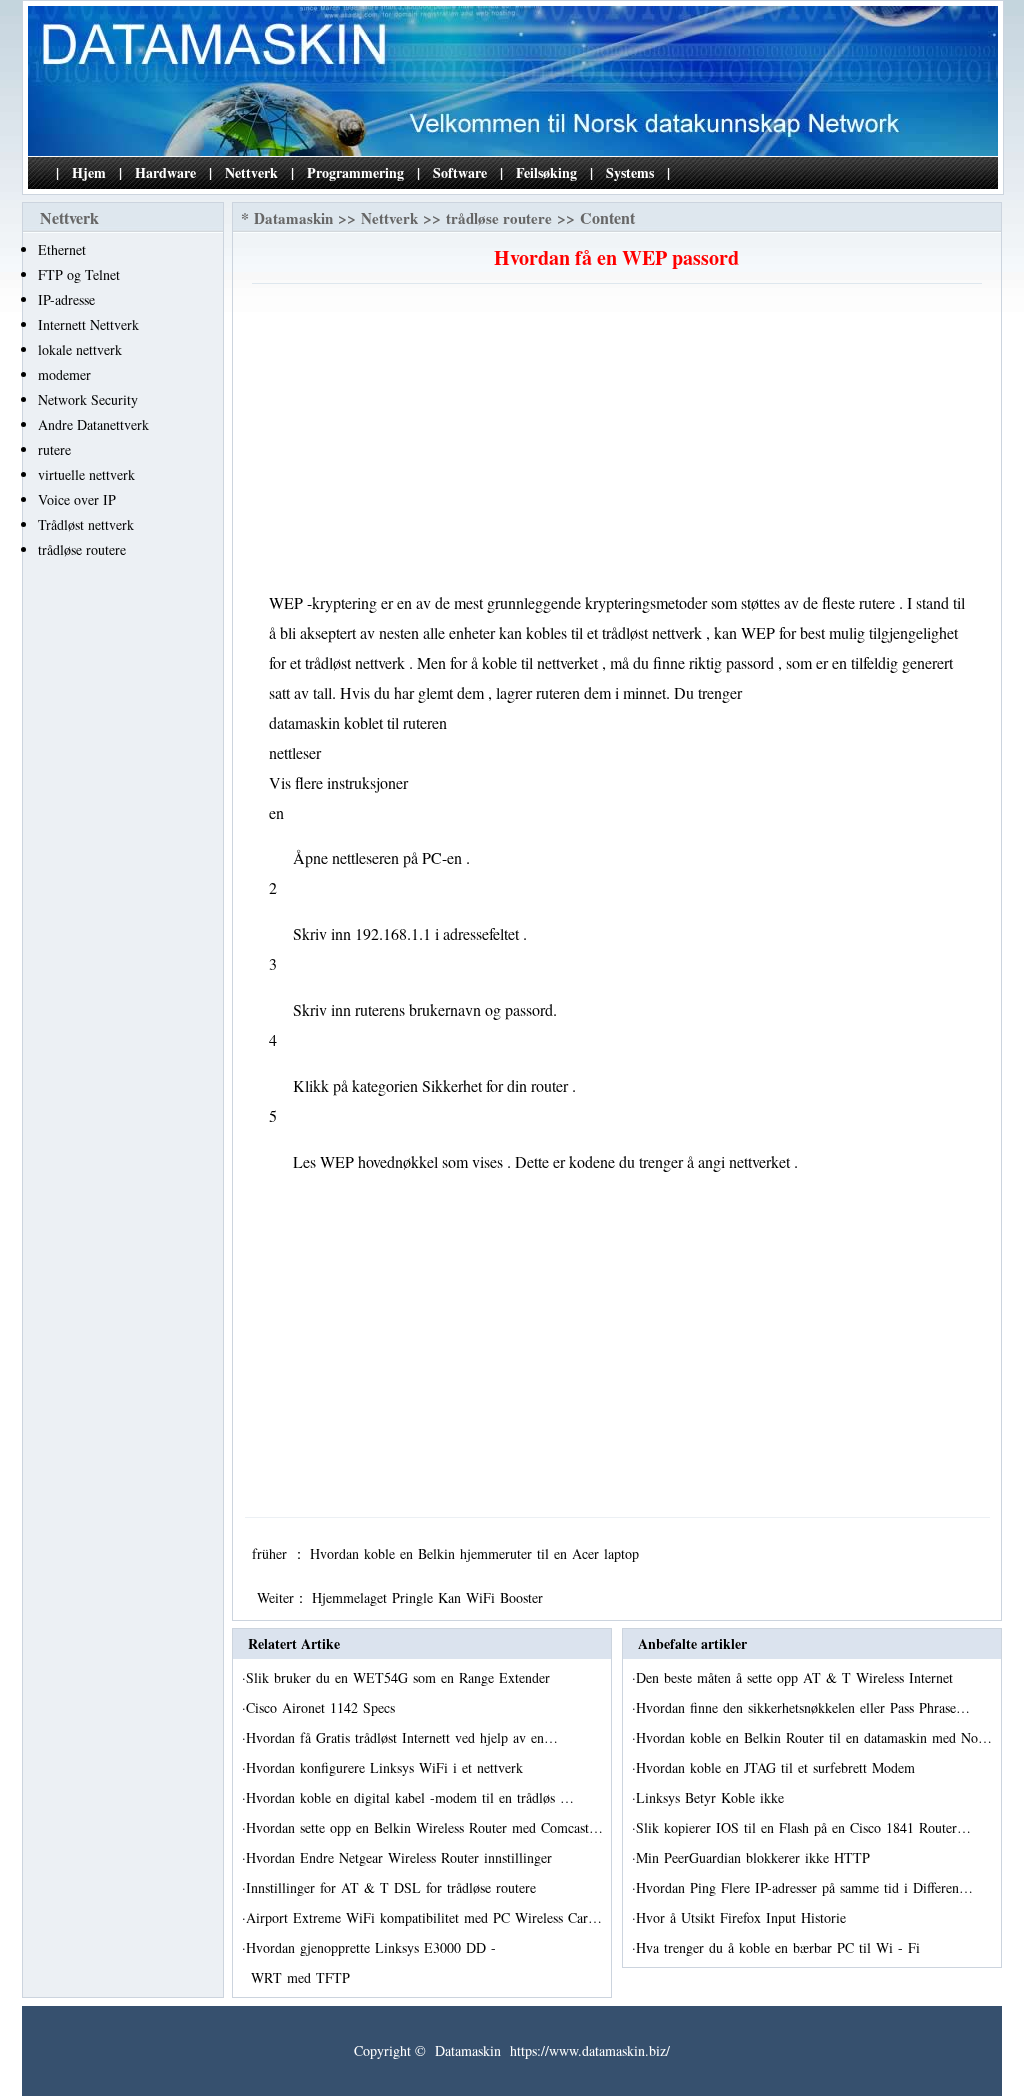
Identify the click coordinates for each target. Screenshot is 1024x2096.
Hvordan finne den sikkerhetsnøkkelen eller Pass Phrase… (803, 1707)
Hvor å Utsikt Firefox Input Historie (743, 1917)
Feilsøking (546, 172)
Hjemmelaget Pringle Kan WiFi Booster (430, 1597)
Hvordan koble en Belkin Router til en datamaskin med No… (814, 1737)
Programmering (355, 172)
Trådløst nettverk (86, 524)
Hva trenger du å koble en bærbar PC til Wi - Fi (780, 1947)
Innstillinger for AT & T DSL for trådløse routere (393, 1887)
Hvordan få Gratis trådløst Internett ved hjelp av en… (402, 1737)
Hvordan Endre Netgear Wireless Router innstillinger (401, 1857)
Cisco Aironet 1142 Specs (323, 1707)
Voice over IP (77, 499)
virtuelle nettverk (86, 474)
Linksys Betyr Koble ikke (712, 1797)
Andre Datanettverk (93, 424)
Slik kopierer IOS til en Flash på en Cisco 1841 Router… (803, 1827)
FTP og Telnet (79, 274)
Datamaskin (293, 218)
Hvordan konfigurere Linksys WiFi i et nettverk (387, 1767)
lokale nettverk (80, 349)
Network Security (88, 399)
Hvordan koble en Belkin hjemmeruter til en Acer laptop (477, 1553)
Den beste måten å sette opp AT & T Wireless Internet (797, 1677)
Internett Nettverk (88, 324)
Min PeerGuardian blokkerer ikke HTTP (755, 1857)
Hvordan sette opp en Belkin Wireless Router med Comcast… (424, 1827)
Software (460, 172)
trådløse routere (82, 549)
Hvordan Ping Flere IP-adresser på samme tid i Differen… (804, 1887)
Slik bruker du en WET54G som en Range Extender (400, 1677)
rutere (54, 449)
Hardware (165, 172)
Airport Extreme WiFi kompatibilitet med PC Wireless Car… (424, 1917)
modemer (64, 374)
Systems (630, 172)
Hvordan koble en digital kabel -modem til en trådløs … (410, 1797)
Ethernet (62, 249)
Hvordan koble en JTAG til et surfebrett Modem (778, 1767)
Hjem (89, 172)
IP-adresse (66, 299)
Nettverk (251, 172)
